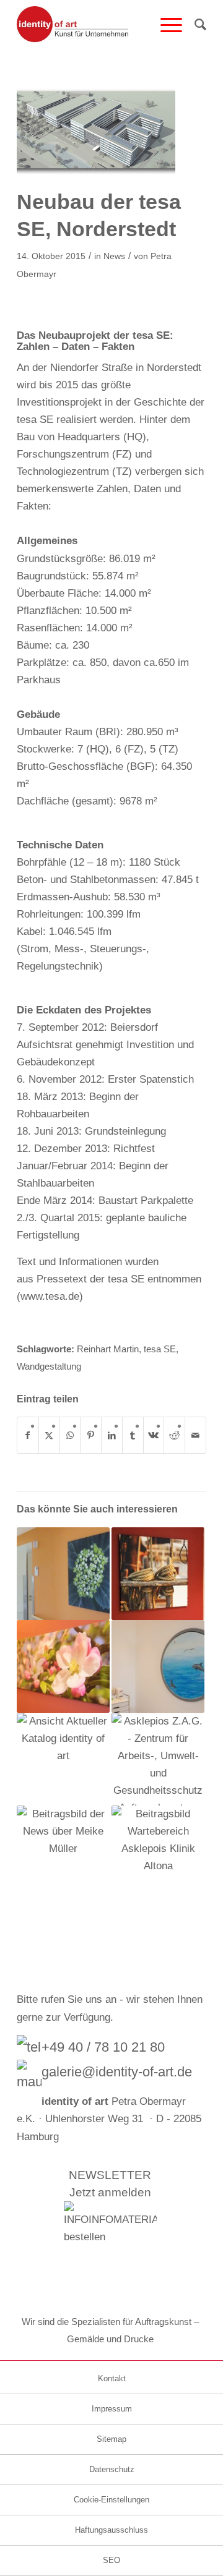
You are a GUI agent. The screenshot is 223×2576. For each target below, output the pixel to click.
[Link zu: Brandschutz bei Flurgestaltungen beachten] (158, 1759)
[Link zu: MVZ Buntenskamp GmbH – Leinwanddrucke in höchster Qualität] (158, 1574)
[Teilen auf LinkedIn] (112, 1435)
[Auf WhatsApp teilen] (70, 1435)
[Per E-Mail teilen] (195, 1435)
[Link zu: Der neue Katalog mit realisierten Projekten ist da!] (63, 1759)
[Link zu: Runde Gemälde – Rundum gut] (158, 1666)
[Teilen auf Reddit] (174, 1435)
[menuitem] (165, 25)
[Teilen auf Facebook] (28, 1435)
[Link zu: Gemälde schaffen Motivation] (63, 1852)
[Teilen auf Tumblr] (133, 1435)
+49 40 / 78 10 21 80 (103, 2047)
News (114, 256)
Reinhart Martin (108, 1349)
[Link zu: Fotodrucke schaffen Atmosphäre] (158, 1852)
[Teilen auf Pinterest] (91, 1435)
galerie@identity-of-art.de (117, 2072)
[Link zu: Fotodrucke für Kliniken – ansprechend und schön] (63, 1666)
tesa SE (160, 1349)
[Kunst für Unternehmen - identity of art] (93, 25)
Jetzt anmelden (110, 2192)
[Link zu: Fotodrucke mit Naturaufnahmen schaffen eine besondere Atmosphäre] (63, 1574)
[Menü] (165, 25)
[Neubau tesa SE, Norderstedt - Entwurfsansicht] (96, 131)
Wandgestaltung (49, 1366)
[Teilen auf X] (49, 1435)
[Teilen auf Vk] (154, 1435)
